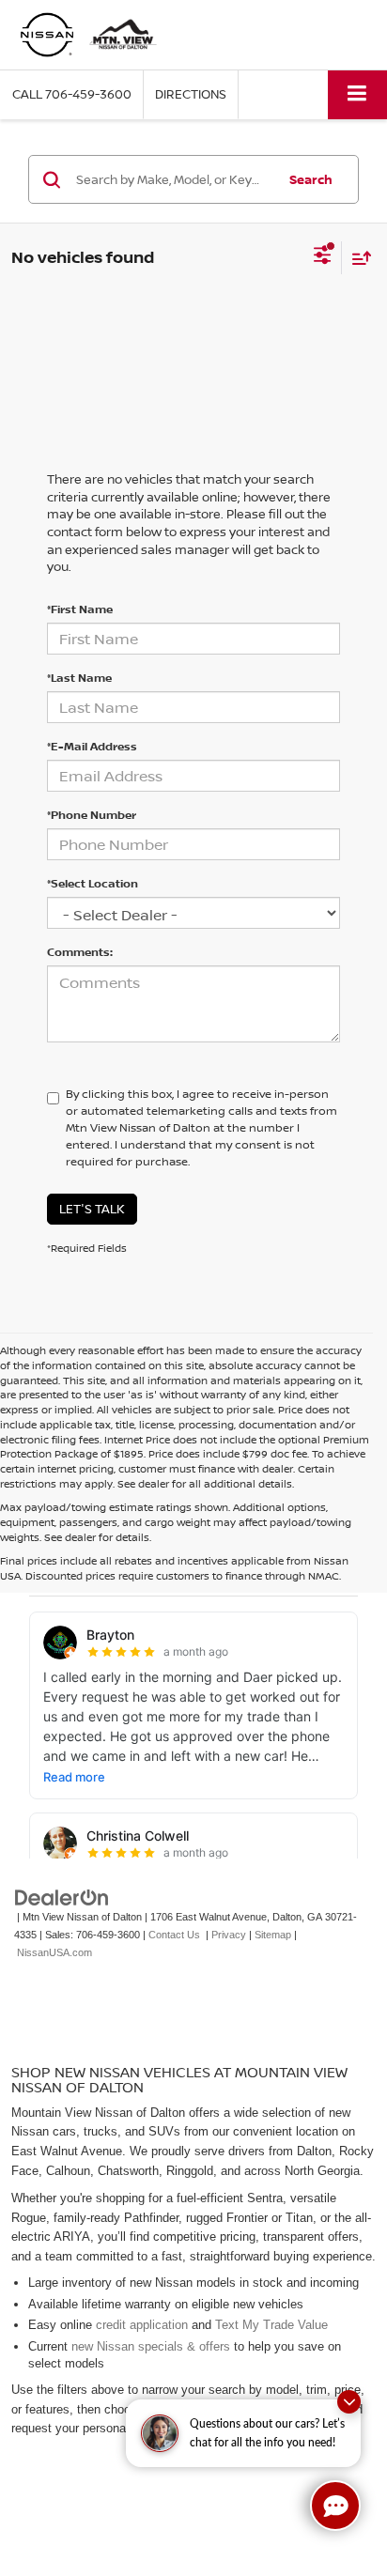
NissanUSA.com (54, 1952)
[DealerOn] (62, 1897)
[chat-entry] (335, 2506)
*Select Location (93, 883)
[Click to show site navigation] (357, 94)
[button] (72, 94)
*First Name (80, 609)
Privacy (229, 1935)
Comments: (80, 952)
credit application (142, 2325)
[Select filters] (323, 257)
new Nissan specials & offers (151, 2346)
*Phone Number (92, 815)
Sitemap (273, 1935)
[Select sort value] (357, 258)
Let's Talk (92, 1209)
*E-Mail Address (92, 746)
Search (311, 179)
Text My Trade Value (271, 2325)
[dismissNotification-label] (349, 2402)
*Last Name (79, 678)
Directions (191, 94)
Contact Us (174, 1935)
